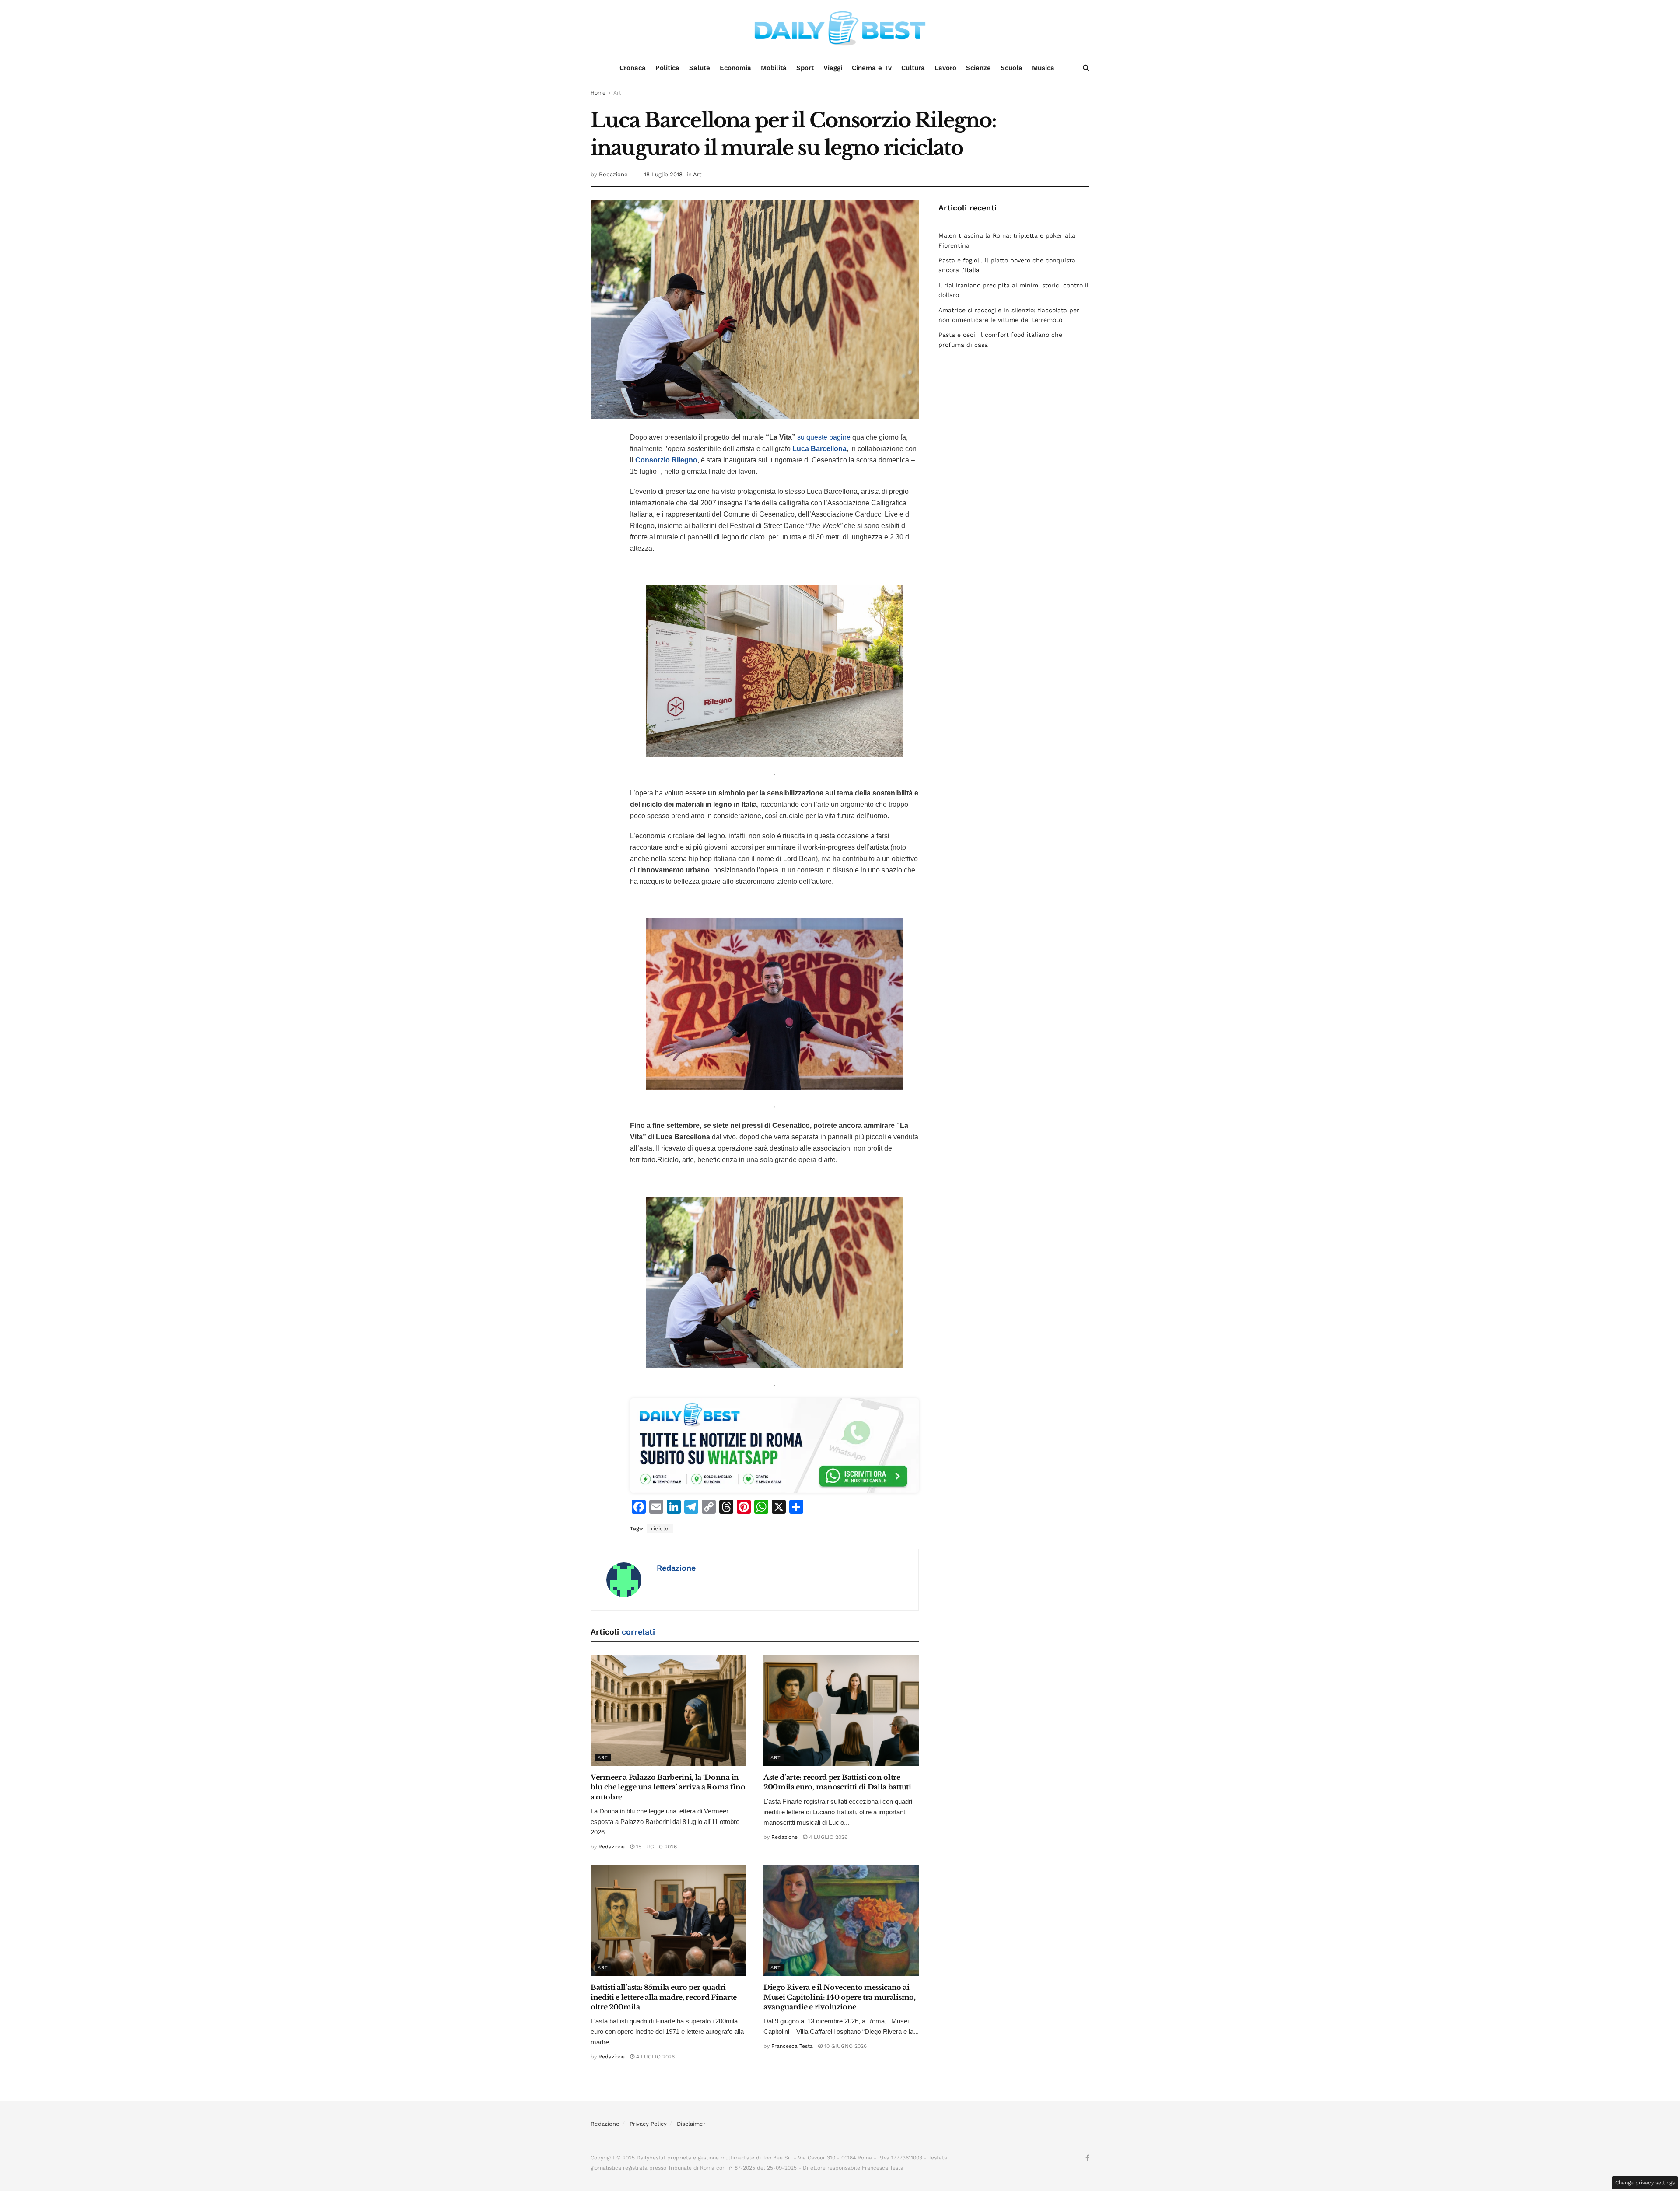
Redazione (613, 174)
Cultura (913, 68)
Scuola (1011, 68)
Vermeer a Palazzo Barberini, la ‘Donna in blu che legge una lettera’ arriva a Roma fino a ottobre (668, 1787)
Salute (700, 68)
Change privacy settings (1645, 2183)
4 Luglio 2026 (827, 1837)
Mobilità (774, 68)
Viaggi (833, 68)
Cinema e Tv (872, 68)
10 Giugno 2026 (845, 2046)
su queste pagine (824, 437)
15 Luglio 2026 (656, 1847)
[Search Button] (1086, 68)
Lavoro (945, 68)
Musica (1043, 68)
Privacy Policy (648, 2124)
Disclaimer (691, 2124)
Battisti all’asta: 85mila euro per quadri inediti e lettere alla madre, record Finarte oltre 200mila (664, 1997)
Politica (667, 68)
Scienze (978, 68)
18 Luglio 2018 (663, 174)
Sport (805, 68)
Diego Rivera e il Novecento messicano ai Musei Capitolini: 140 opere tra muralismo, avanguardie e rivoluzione (840, 1997)
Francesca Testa (792, 2046)
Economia (735, 68)
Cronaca (633, 68)
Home (598, 93)
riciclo (660, 1529)
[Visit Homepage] (840, 28)
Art (617, 93)
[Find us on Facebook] (1087, 2158)
